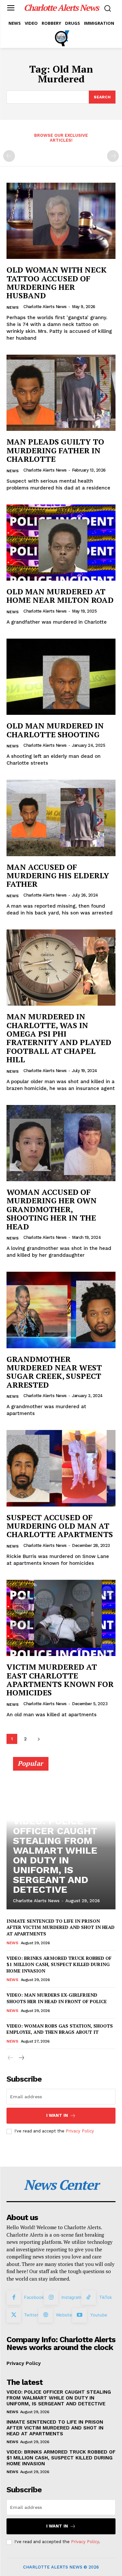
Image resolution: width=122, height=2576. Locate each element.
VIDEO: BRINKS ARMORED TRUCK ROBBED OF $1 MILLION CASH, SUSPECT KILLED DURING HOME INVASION (59, 1964)
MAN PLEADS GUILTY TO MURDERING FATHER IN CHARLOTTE (55, 450)
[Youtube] (79, 2315)
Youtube (99, 2315)
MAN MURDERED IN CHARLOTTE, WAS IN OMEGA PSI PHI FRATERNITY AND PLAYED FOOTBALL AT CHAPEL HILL (59, 1038)
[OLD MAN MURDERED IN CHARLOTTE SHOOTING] (61, 677)
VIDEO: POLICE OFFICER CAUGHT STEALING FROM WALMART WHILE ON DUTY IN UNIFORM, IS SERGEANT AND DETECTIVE (55, 1855)
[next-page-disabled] (113, 156)
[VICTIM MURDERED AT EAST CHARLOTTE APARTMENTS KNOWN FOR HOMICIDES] (61, 1618)
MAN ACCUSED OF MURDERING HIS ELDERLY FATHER (58, 876)
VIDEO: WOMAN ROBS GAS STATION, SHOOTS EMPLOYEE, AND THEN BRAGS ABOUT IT (60, 2029)
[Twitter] (14, 2315)
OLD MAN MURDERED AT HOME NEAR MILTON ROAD (60, 596)
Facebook (34, 2297)
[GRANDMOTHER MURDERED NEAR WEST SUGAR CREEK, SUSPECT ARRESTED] (61, 1310)
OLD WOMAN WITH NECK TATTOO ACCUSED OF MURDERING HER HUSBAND (57, 283)
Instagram (71, 2297)
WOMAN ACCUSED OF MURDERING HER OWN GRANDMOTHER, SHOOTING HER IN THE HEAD (52, 1209)
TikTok (106, 2297)
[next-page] (39, 1739)
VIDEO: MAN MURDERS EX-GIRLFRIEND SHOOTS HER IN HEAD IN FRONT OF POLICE (57, 1998)
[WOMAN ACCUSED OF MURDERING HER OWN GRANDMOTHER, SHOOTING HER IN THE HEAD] (61, 1143)
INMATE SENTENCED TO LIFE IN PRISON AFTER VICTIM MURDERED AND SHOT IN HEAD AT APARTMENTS (61, 1927)
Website (64, 2315)
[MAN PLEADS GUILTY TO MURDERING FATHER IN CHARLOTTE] (61, 393)
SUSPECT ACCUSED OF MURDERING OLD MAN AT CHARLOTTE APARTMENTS (60, 1526)
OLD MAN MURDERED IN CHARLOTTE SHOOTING (55, 730)
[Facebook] (14, 2298)
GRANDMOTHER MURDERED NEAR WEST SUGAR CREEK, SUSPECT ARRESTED (54, 1372)
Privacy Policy (80, 2131)
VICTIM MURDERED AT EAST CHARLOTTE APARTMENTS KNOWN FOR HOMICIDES (60, 1680)
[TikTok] (88, 2298)
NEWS (13, 307)
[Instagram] (51, 2298)
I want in (57, 2115)
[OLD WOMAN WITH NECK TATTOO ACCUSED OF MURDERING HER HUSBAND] (61, 221)
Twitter (31, 2315)
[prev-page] (9, 156)
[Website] (46, 2315)
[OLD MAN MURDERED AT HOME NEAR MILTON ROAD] (61, 543)
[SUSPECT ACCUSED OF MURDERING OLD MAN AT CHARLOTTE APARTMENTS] (61, 1468)
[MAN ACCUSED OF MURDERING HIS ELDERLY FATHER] (61, 818)
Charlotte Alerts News (45, 307)
